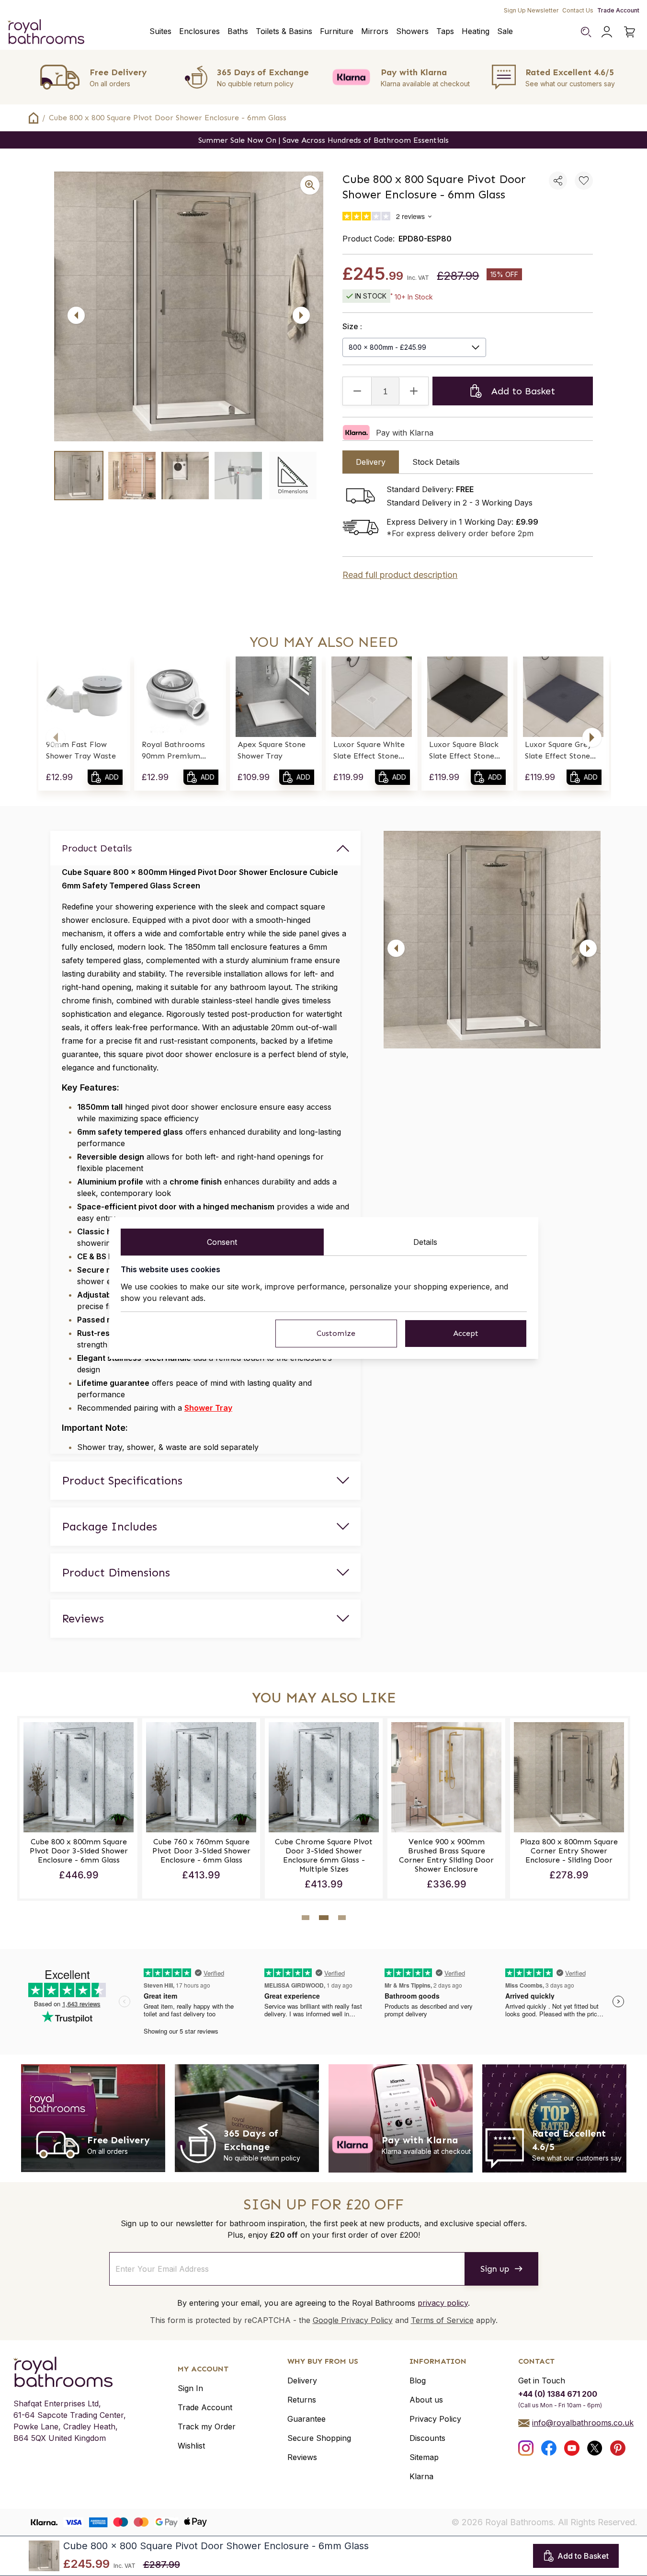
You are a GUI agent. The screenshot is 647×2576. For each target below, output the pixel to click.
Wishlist (191, 2446)
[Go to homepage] (70, 2372)
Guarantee (306, 2419)
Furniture (337, 31)
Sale (505, 31)
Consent (222, 1242)
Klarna (421, 2476)
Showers (412, 31)
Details (425, 1242)
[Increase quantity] (414, 391)
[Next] (301, 315)
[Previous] (76, 315)
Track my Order (207, 2426)
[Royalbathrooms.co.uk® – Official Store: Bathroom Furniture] (46, 32)
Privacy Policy (435, 2419)
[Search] (586, 32)
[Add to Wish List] (584, 181)
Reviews (302, 2457)
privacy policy (443, 2303)
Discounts (427, 2438)
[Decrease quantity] (357, 391)
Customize (336, 1333)
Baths (238, 31)
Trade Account (618, 10)
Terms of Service (442, 2320)
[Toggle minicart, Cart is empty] (630, 32)
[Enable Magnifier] (310, 185)
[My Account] (607, 32)
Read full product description (400, 575)
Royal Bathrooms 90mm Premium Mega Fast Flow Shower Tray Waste (177, 751)
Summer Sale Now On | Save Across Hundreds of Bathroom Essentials (323, 140)
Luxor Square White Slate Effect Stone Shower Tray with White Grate (369, 751)
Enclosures (199, 31)
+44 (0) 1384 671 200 (558, 2394)
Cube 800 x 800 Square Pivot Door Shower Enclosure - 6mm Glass (168, 118)
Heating (476, 31)
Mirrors (375, 31)
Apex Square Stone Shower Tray (272, 750)
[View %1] (79, 476)
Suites (160, 31)
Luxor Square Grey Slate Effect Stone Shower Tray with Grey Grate (558, 751)
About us (426, 2400)
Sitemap (424, 2457)
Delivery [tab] (371, 462)
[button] (56, 737)
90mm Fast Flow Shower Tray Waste (81, 750)
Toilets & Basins (284, 31)
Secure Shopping (319, 2438)
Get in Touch (542, 2380)
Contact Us (578, 10)
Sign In (190, 2388)
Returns (302, 2400)
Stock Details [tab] (436, 462)
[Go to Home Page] (34, 118)
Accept (466, 1333)
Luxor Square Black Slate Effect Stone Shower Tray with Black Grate (464, 751)
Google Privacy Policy (353, 2320)
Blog (418, 2380)
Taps (445, 31)
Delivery (302, 2380)
